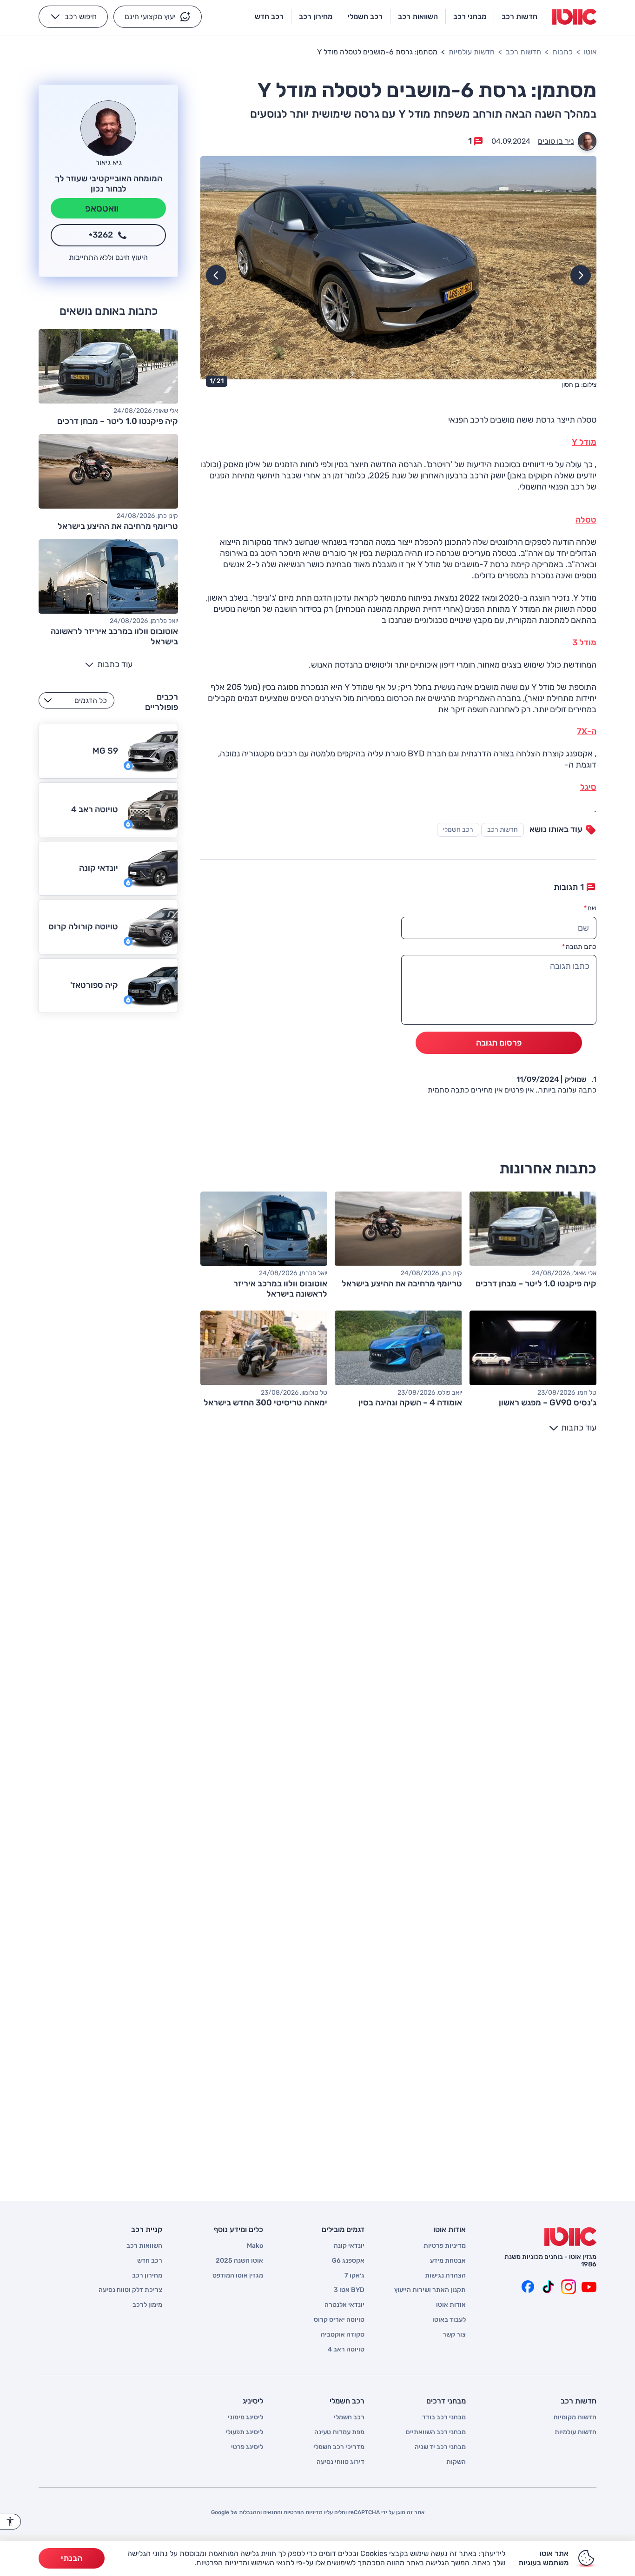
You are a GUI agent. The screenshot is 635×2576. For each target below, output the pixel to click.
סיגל (588, 787)
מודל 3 (584, 642)
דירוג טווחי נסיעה (341, 2462)
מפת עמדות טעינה (339, 2432)
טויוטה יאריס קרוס (339, 2320)
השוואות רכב (144, 2246)
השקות (456, 2462)
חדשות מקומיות (575, 2417)
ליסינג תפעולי (244, 2432)
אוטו (590, 52)
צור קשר (454, 2335)
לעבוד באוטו (449, 2320)
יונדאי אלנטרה (344, 2305)
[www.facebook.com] (528, 2287)
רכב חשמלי (458, 830)
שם (590, 908)
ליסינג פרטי (247, 2447)
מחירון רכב (147, 2276)
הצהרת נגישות (445, 2276)
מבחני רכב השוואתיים (436, 2432)
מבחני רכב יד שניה (440, 2447)
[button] (158, 17)
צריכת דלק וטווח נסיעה (130, 2290)
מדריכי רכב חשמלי (339, 2447)
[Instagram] (569, 2287)
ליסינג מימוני (245, 2417)
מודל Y (584, 442)
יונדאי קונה (349, 2246)
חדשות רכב (523, 52)
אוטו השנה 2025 (239, 2261)
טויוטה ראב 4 (346, 2350)
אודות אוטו (451, 2305)
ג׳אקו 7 (354, 2276)
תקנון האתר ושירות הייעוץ (430, 2290)
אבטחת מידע (448, 2261)
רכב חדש (150, 2261)
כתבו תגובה (579, 947)
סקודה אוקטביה (343, 2335)
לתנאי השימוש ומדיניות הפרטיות (245, 2563)
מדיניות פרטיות (445, 2246)
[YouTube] (589, 2287)
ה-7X (587, 731)
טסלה (586, 520)
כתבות (562, 52)
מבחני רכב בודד (444, 2417)
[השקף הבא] (216, 275)
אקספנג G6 (348, 2261)
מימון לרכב (147, 2305)
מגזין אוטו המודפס (238, 2276)
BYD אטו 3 (349, 2290)
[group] (398, 274)
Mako (255, 2246)
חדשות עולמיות (472, 52)
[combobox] (76, 700)
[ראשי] (570, 2237)
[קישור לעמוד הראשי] (574, 17)
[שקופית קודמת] (581, 275)
